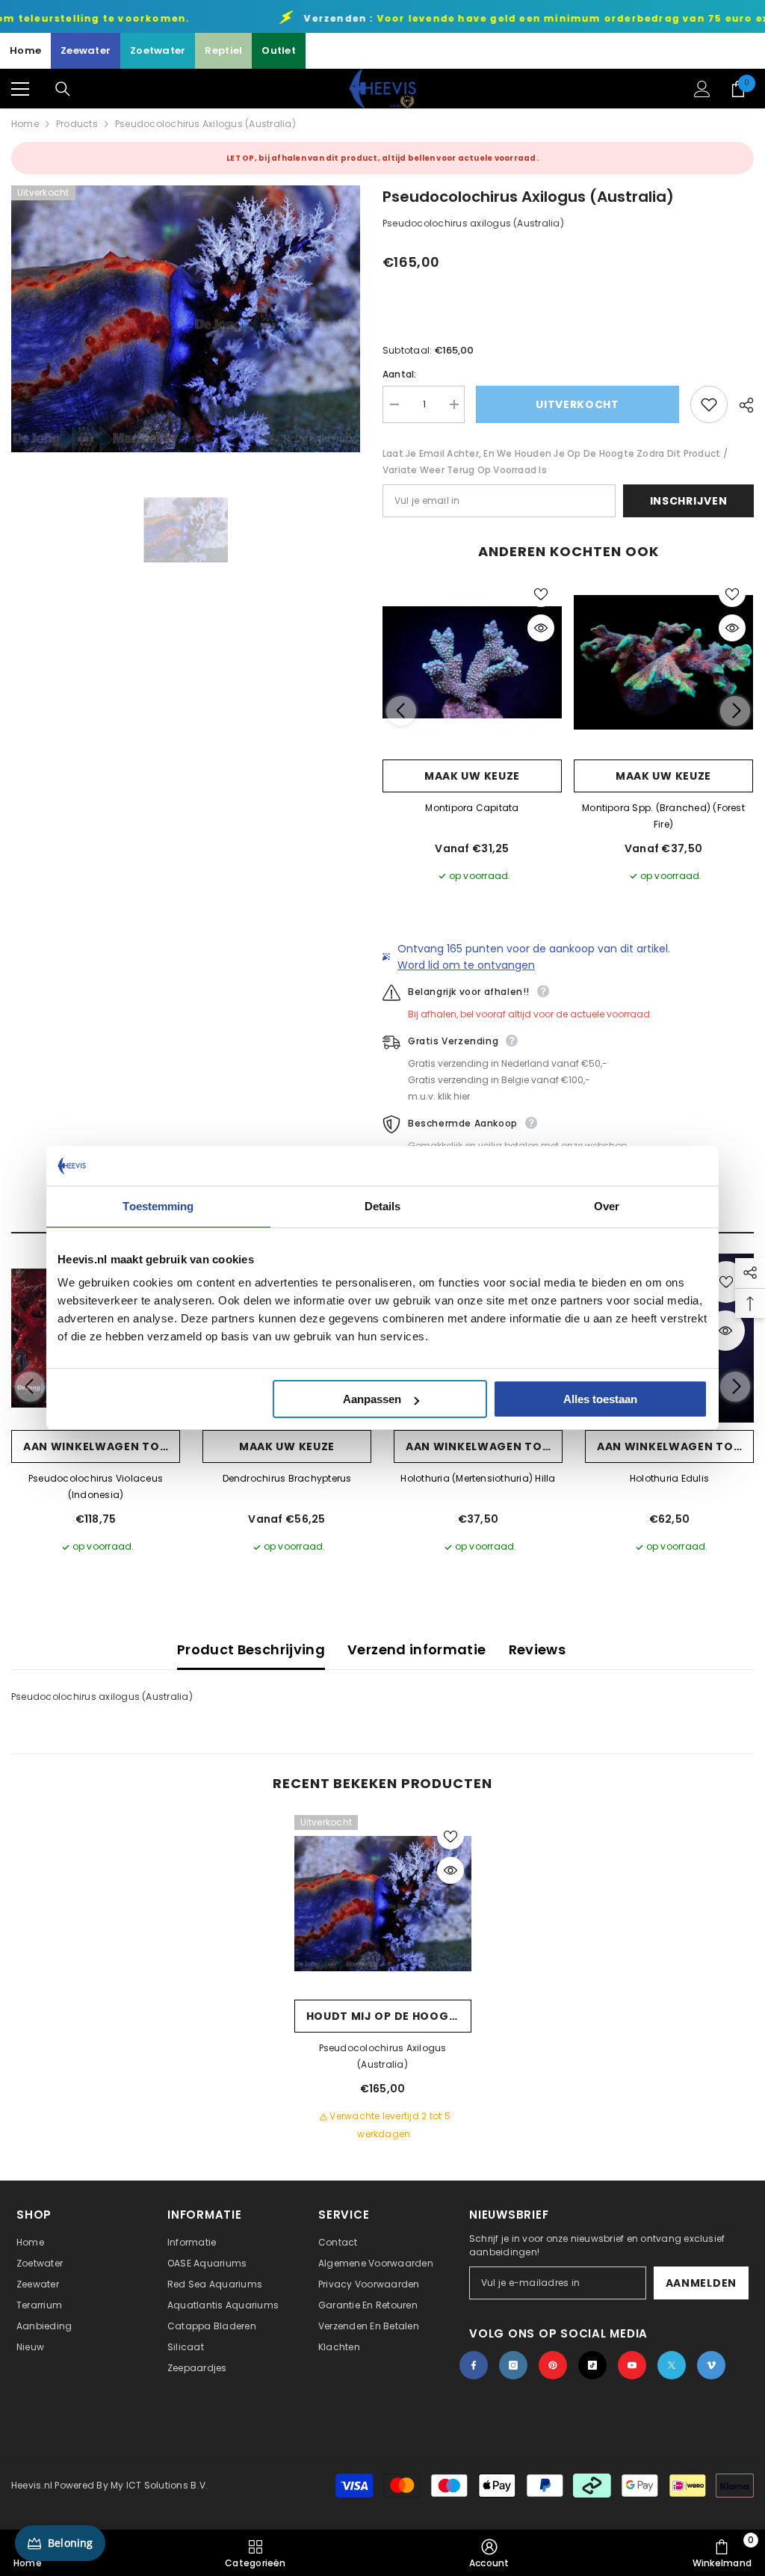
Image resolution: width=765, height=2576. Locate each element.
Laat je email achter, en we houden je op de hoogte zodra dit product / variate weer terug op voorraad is (555, 462)
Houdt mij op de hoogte (385, 2016)
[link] (489, 2553)
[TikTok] (592, 2365)
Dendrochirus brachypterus (287, 1478)
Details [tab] (383, 1206)
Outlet (279, 50)
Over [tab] (607, 1206)
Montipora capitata (472, 808)
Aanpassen (372, 1399)
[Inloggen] (702, 89)
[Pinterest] (553, 2365)
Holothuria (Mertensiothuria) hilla (478, 1478)
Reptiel (223, 50)
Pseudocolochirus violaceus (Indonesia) (96, 1486)
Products (77, 124)
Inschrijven (689, 501)
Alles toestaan (600, 1399)
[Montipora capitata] (472, 662)
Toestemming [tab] (158, 1206)
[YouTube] (632, 2365)
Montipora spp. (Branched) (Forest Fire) (663, 816)
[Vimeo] (711, 2365)
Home (25, 50)
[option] (186, 319)
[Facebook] (474, 2365)
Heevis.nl (33, 2485)
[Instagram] (513, 2365)
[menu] (20, 89)
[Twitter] (672, 2365)
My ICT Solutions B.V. (159, 2485)
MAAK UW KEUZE (472, 776)
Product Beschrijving (251, 1649)
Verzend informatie (416, 1649)
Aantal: (400, 374)
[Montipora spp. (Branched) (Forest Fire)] (663, 662)
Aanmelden (701, 2283)
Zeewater (86, 50)
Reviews (538, 1649)
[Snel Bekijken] (541, 628)
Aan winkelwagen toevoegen (102, 1446)
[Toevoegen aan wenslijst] (709, 404)
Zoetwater (158, 50)
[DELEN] (741, 405)
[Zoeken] (63, 89)
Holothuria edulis (669, 1478)
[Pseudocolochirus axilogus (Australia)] (383, 1904)
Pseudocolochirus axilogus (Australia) (383, 2056)
